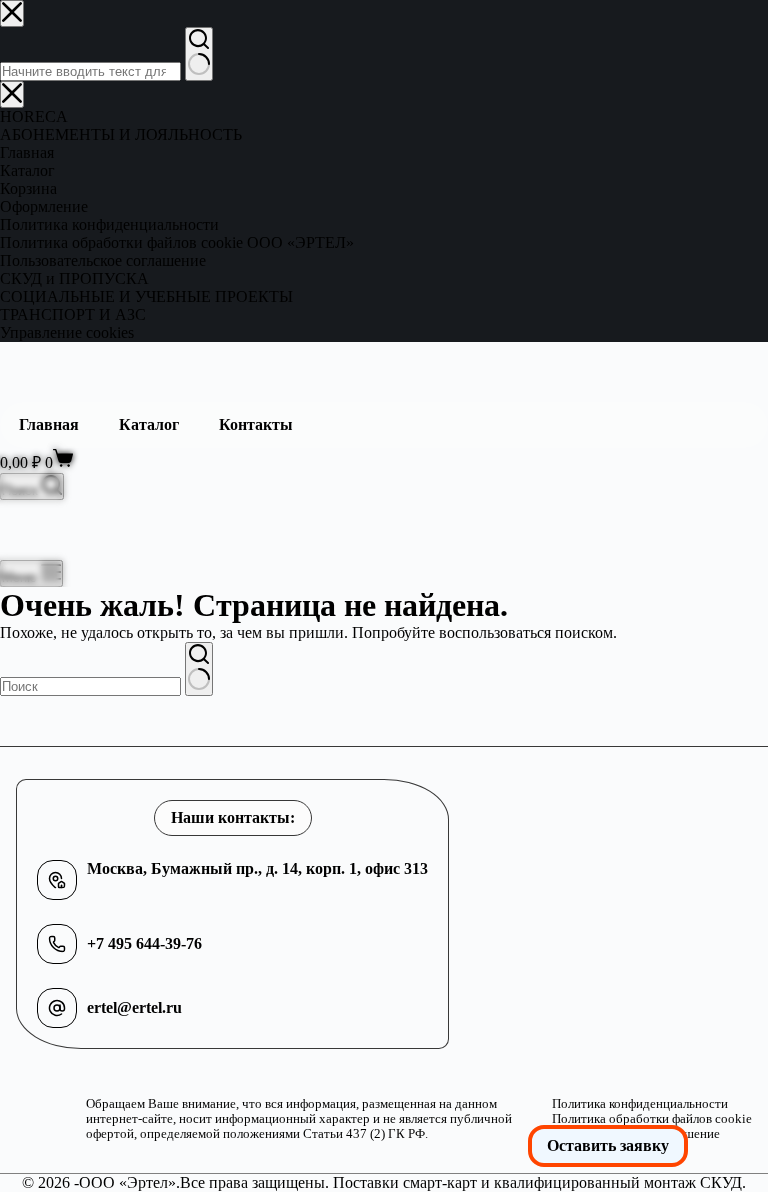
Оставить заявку (608, 1145)
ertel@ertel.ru (134, 1007)
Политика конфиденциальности (640, 1104)
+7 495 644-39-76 (144, 943)
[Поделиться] (658, 22)
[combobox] (90, 686)
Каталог (149, 424)
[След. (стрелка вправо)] (733, 596)
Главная (49, 424)
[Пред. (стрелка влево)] (35, 596)
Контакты (256, 424)
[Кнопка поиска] (199, 669)
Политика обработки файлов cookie (652, 1119)
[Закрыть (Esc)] (702, 22)
